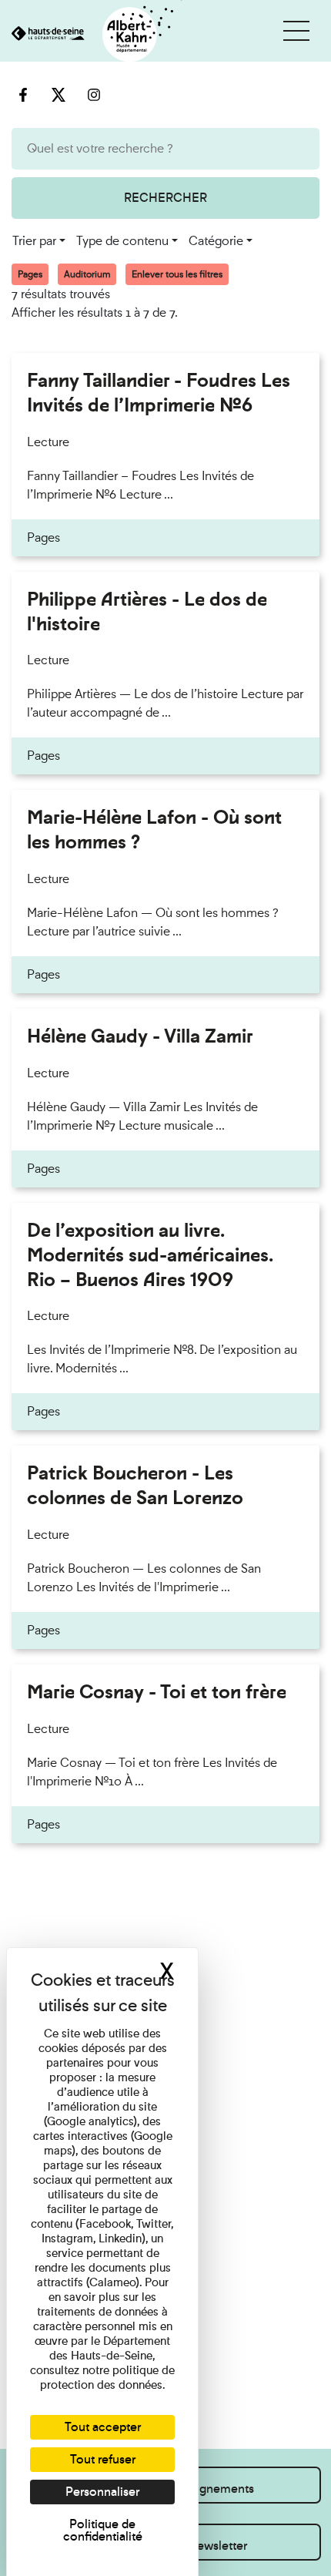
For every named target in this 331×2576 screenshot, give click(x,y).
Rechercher (165, 198)
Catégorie (216, 241)
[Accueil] (91, 35)
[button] (296, 31)
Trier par (34, 241)
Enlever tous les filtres (177, 274)
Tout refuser (103, 2459)
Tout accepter (103, 2427)
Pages (30, 274)
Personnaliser (102, 2492)
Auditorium (87, 274)
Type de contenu (122, 241)
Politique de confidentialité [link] (103, 2530)
